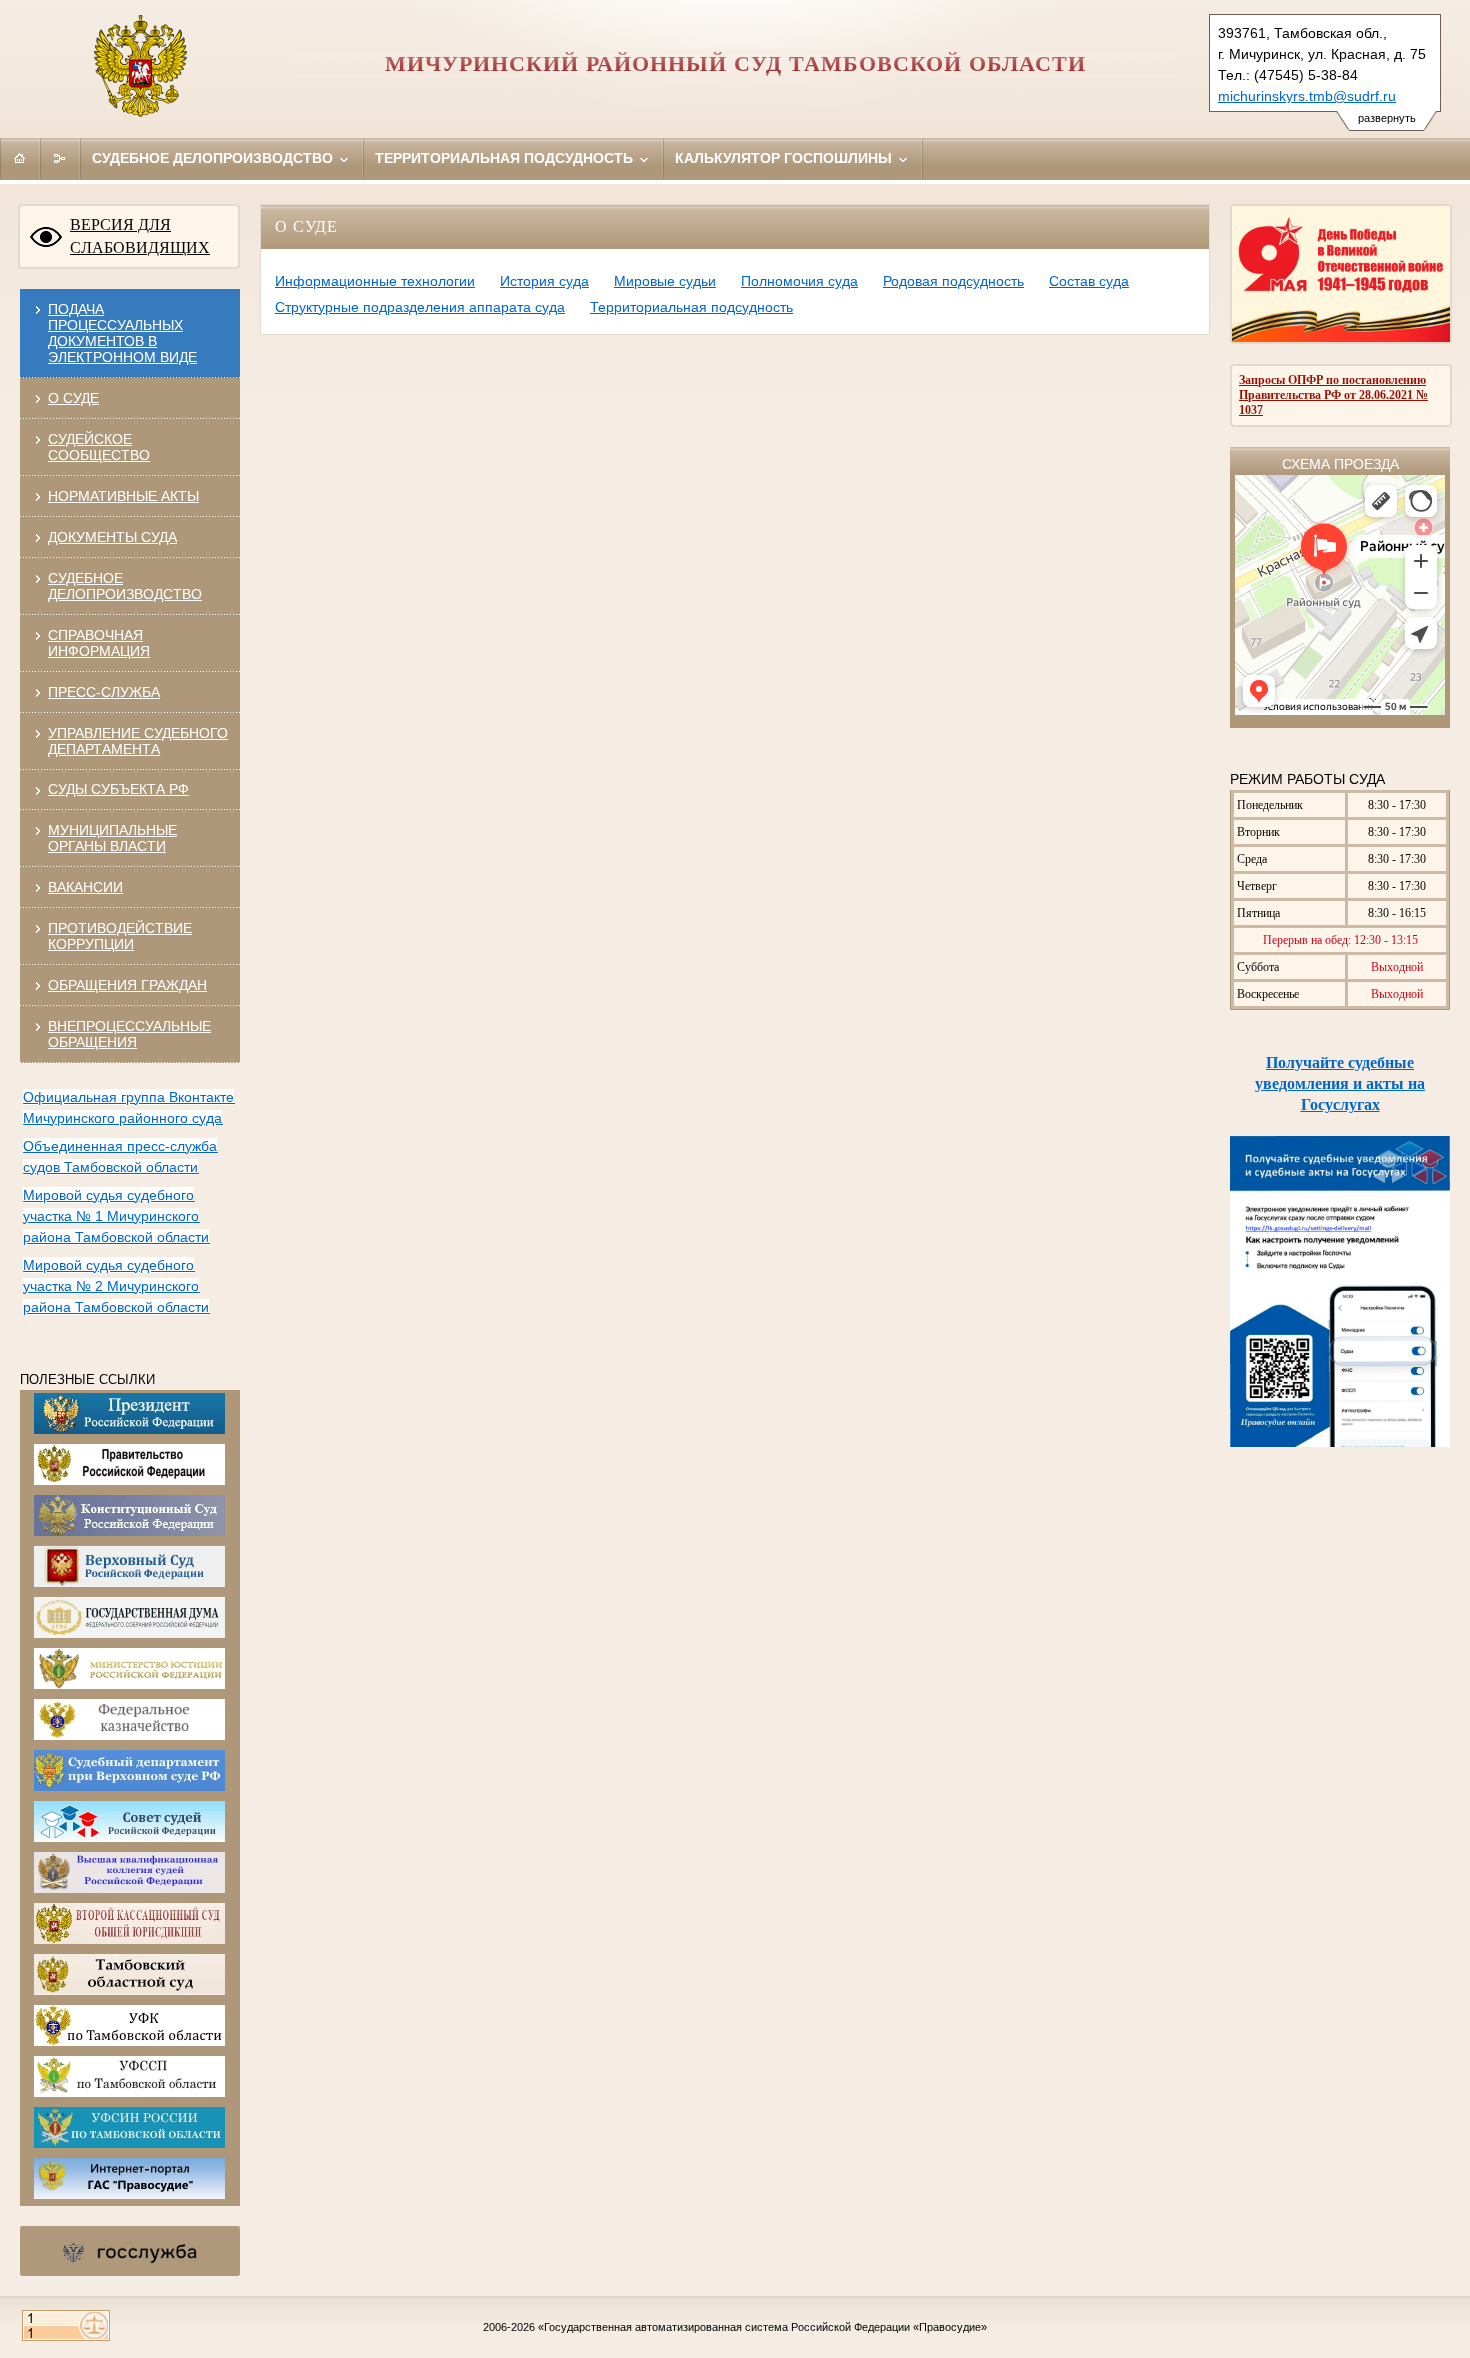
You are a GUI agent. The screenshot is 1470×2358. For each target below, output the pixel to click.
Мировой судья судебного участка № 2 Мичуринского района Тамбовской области (116, 1286)
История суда (544, 281)
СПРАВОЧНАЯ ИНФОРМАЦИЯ (99, 643)
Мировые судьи (665, 281)
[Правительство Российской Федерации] (129, 1481)
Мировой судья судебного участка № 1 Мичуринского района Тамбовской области (116, 1216)
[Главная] (20, 158)
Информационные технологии (375, 281)
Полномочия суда (799, 281)
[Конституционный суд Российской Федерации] (129, 1532)
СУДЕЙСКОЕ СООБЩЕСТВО (99, 447)
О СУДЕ (73, 398)
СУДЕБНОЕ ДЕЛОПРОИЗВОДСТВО (125, 586)
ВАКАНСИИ (85, 887)
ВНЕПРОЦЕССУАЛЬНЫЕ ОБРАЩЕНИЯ (129, 1034)
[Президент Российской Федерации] (129, 1430)
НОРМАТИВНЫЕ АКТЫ (123, 496)
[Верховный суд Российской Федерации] (129, 1583)
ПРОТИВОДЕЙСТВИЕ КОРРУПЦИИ (120, 936)
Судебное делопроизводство (214, 158)
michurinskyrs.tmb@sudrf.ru (1307, 96)
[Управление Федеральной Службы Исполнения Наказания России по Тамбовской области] (129, 2144)
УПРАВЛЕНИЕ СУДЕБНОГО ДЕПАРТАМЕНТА (138, 741)
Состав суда (1089, 281)
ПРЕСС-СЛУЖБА (104, 692)
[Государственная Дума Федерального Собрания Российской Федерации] (129, 1634)
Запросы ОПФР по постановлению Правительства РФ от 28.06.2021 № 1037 (1333, 395)
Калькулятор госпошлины (785, 158)
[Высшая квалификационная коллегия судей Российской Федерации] (129, 1889)
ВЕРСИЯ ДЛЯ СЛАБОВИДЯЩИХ (140, 236)
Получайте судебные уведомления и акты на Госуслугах (1340, 1083)
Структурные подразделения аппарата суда (420, 307)
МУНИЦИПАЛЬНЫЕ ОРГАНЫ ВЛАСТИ (112, 838)
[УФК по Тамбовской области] (129, 2042)
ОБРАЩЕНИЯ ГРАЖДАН (127, 985)
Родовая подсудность (953, 281)
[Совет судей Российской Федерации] (129, 1838)
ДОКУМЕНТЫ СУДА (112, 537)
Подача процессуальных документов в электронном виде (122, 333)
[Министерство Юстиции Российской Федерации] (129, 1685)
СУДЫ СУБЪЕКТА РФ (118, 789)
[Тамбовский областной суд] (129, 1991)
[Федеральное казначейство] (129, 1736)
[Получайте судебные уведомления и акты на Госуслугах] (1340, 1443)
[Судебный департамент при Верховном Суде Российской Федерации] (129, 1787)
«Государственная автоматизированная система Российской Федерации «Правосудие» (762, 2327)
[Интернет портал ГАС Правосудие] (129, 2195)
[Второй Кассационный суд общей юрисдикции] (129, 1940)
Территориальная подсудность (506, 158)
